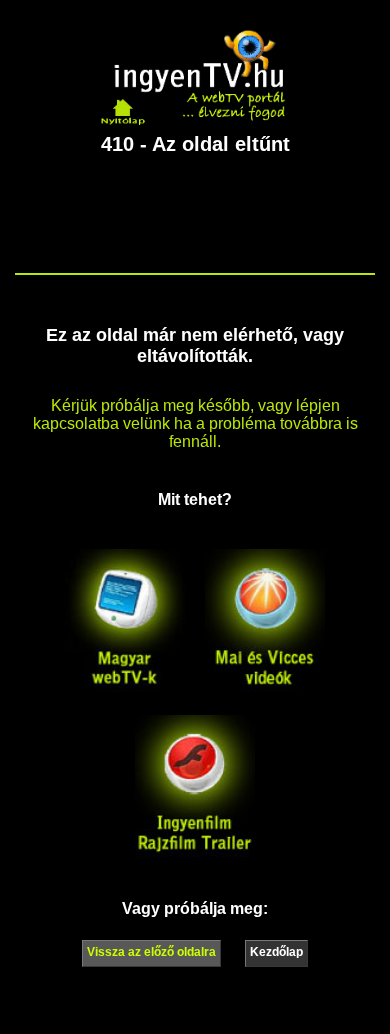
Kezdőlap (276, 952)
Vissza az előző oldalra (151, 952)
